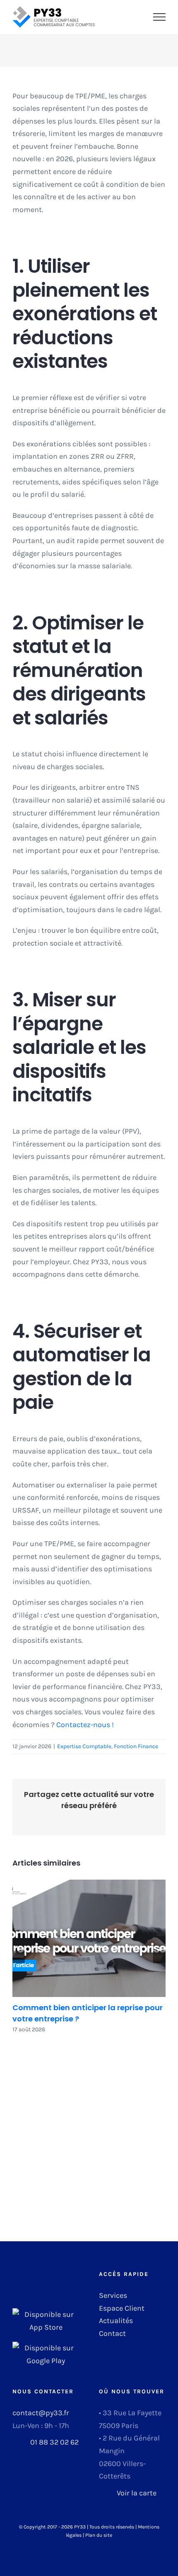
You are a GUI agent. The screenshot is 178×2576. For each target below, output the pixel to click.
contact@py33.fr (41, 2413)
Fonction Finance (136, 1746)
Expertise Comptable (84, 1746)
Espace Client (122, 2308)
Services (113, 2295)
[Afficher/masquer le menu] (160, 17)
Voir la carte (137, 2493)
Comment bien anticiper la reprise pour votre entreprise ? (89, 1938)
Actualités (116, 2321)
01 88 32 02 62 (54, 2442)
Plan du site (99, 2535)
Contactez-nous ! (85, 1725)
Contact (112, 2333)
